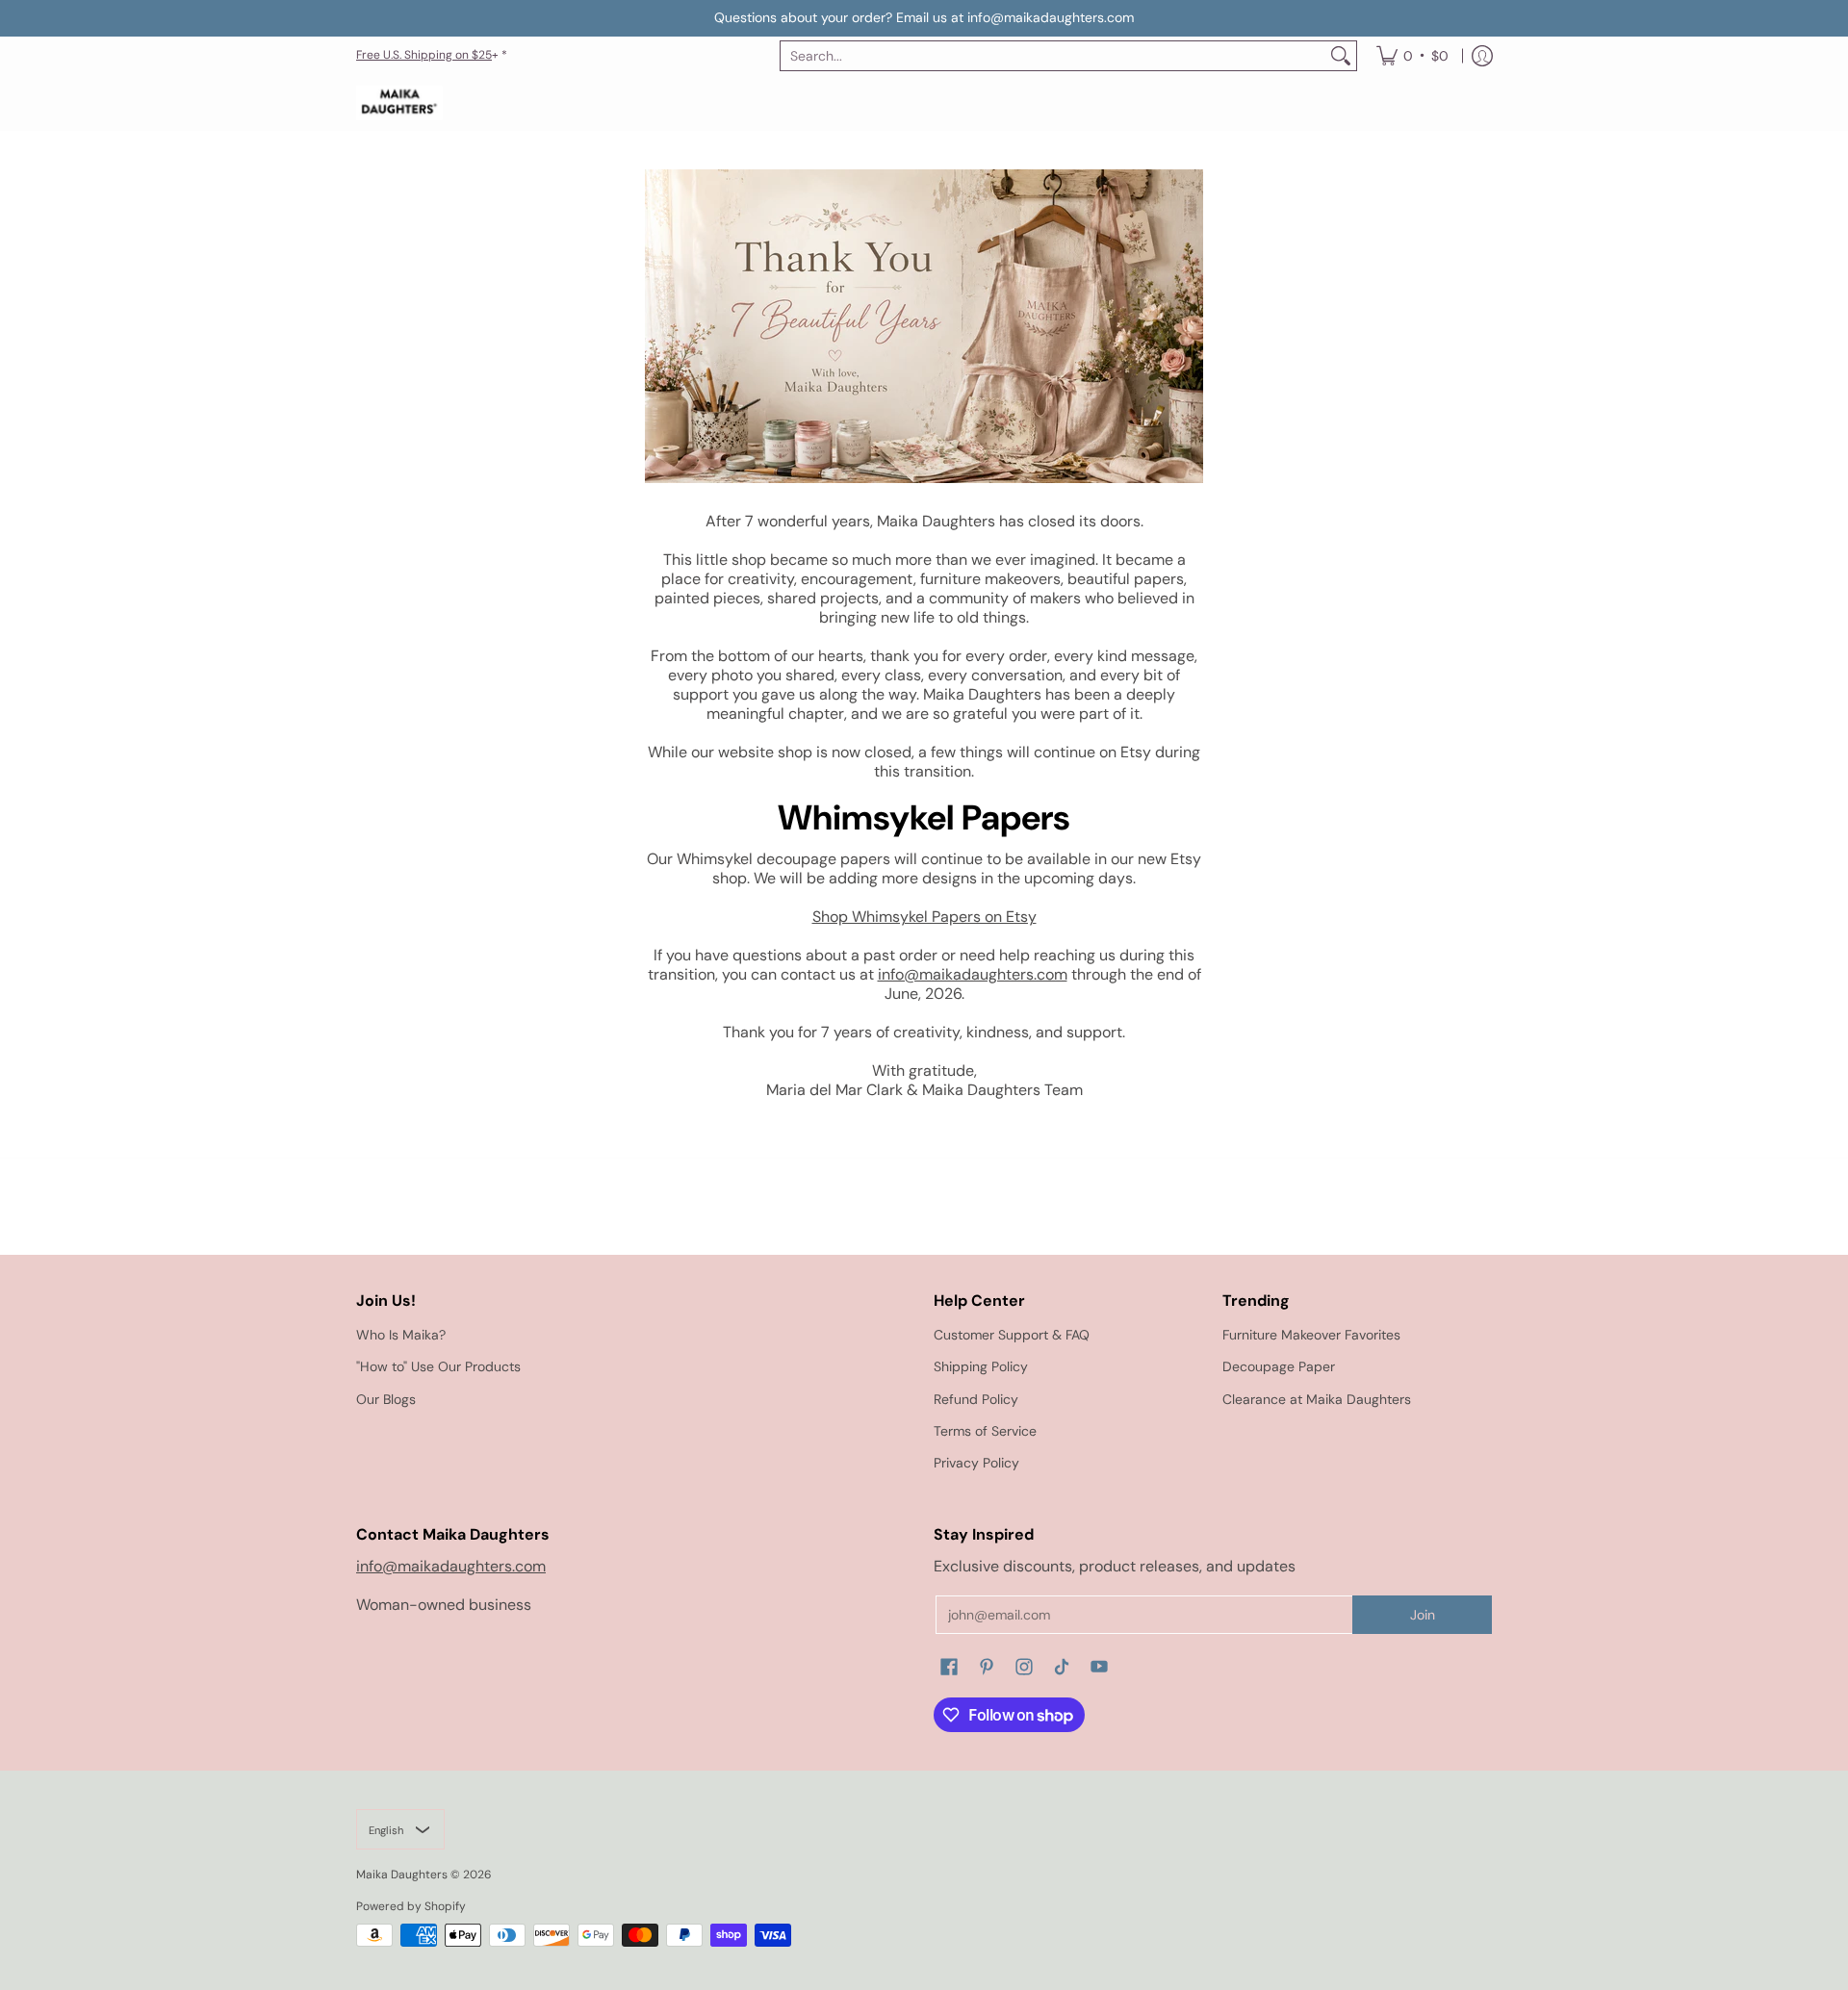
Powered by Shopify (411, 1906)
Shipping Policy (981, 1366)
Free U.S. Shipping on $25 (424, 55)
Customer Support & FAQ (1012, 1335)
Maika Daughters (402, 1875)
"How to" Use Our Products (438, 1366)
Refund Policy (976, 1399)
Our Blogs (386, 1399)
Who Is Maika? (401, 1335)
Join (1423, 1615)
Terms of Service (985, 1431)
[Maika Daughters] (399, 103)
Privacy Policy (976, 1463)
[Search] (1341, 56)
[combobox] (1053, 56)
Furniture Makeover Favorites (1311, 1335)
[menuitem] (1412, 56)
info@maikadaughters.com (973, 974)
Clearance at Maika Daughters (1317, 1399)
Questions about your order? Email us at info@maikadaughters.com (924, 17)
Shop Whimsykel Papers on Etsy (924, 917)
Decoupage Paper (1279, 1366)
